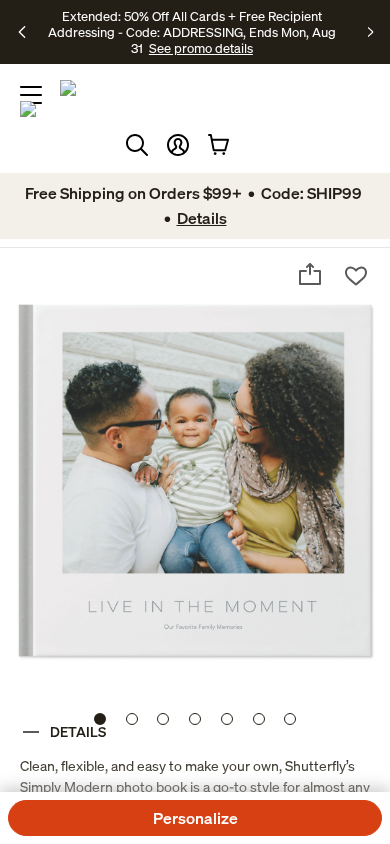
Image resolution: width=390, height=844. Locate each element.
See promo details (201, 48)
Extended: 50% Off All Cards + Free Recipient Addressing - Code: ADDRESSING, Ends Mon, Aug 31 (192, 32)
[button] (178, 145)
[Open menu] (31, 95)
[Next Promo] (371, 32)
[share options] (310, 274)
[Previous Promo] (23, 32)
